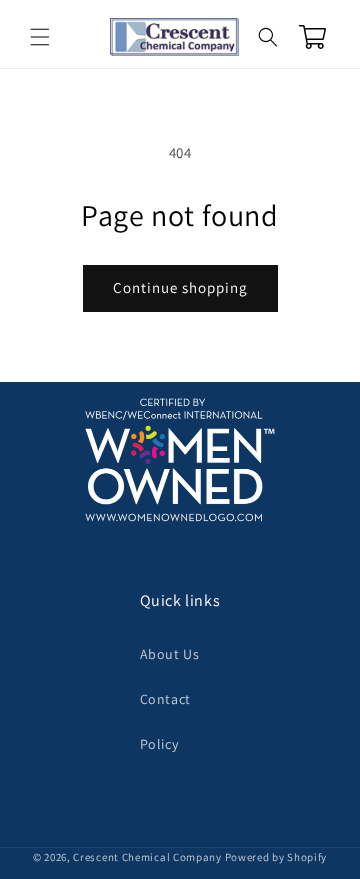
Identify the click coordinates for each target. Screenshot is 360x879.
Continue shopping (180, 287)
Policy (159, 744)
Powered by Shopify (276, 857)
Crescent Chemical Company (147, 857)
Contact (165, 699)
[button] (40, 37)
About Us (170, 654)
